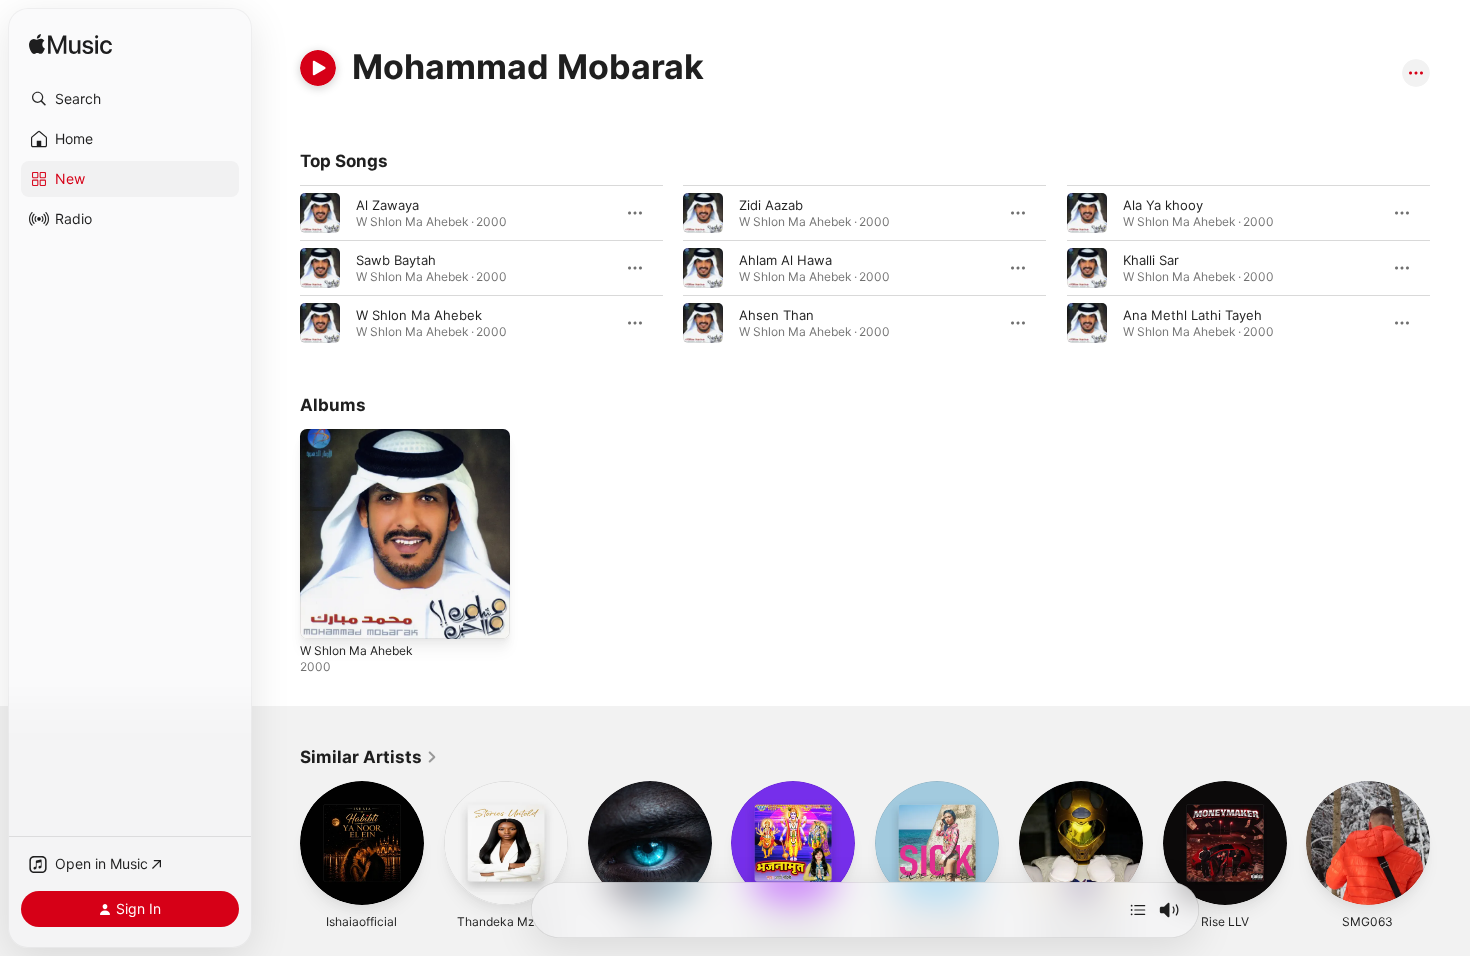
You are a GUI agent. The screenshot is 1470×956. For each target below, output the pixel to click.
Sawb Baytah (396, 260)
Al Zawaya (387, 205)
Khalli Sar (1151, 260)
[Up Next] (1138, 910)
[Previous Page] (280, 843)
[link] (369, 757)
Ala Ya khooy (1163, 205)
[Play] (318, 68)
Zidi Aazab (771, 205)
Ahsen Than (776, 315)
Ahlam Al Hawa (785, 260)
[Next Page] (1450, 843)
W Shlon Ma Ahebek (419, 315)
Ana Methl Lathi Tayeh (1192, 315)
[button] (130, 99)
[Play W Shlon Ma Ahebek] (325, 614)
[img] (70, 45)
